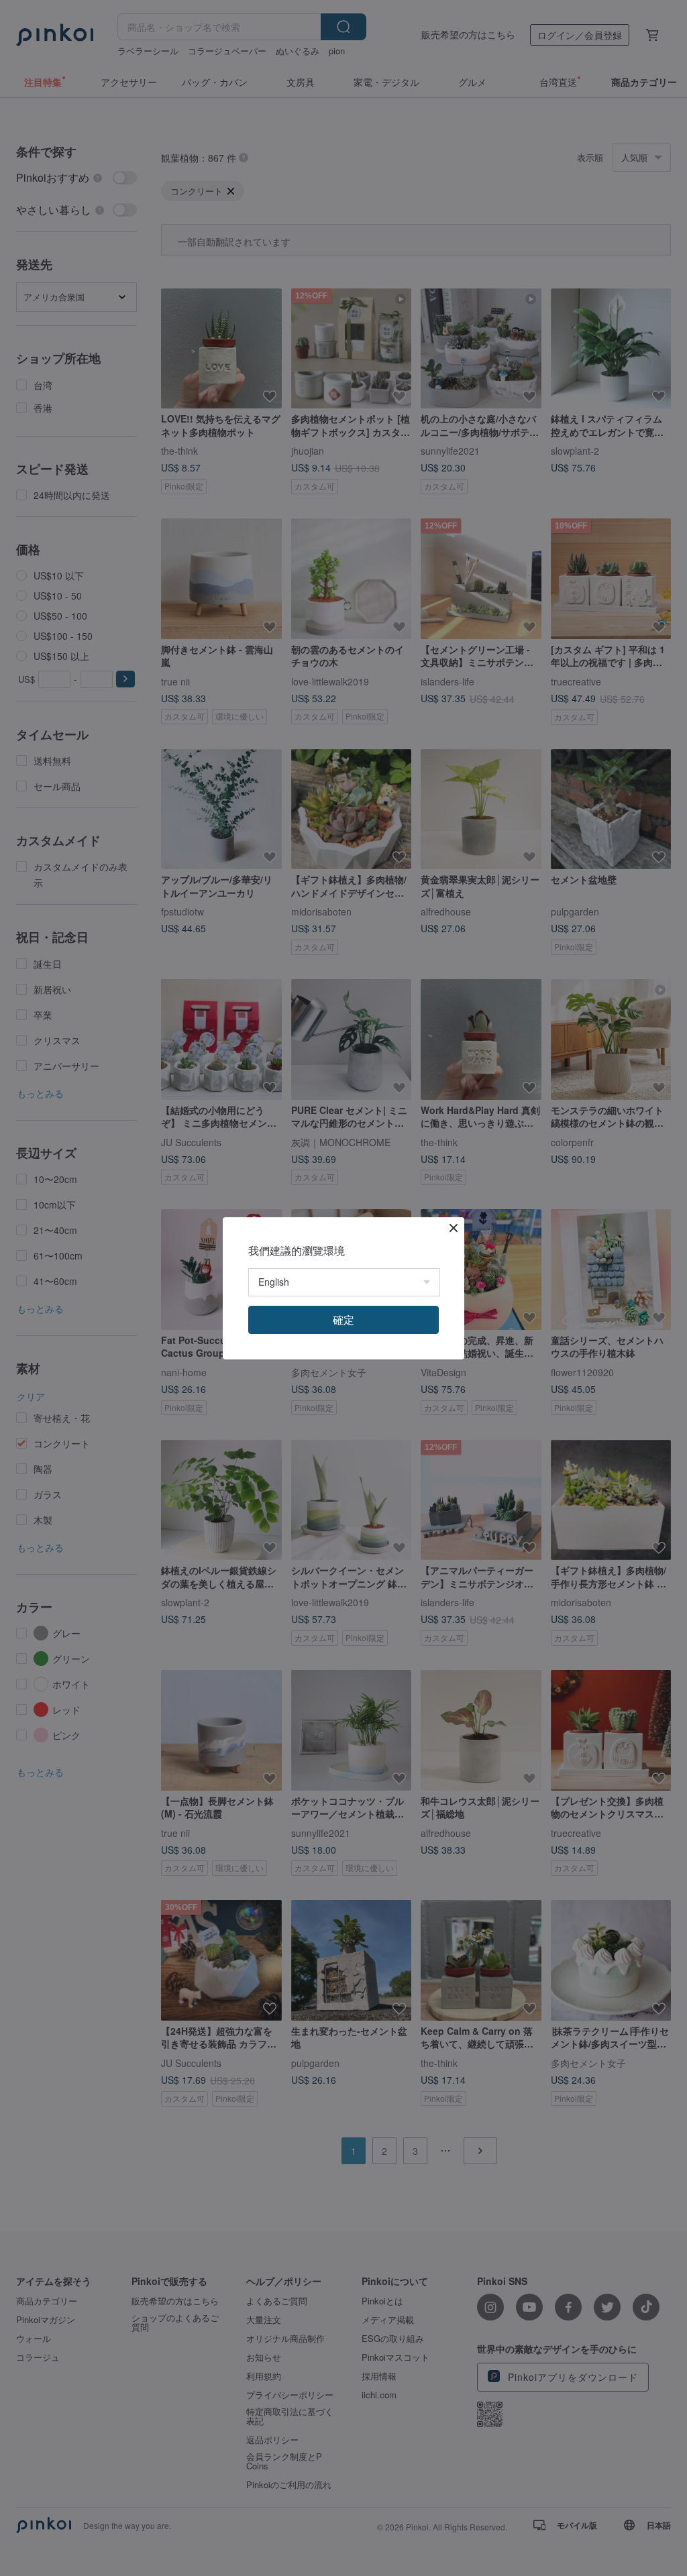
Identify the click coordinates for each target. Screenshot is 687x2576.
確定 (343, 1320)
